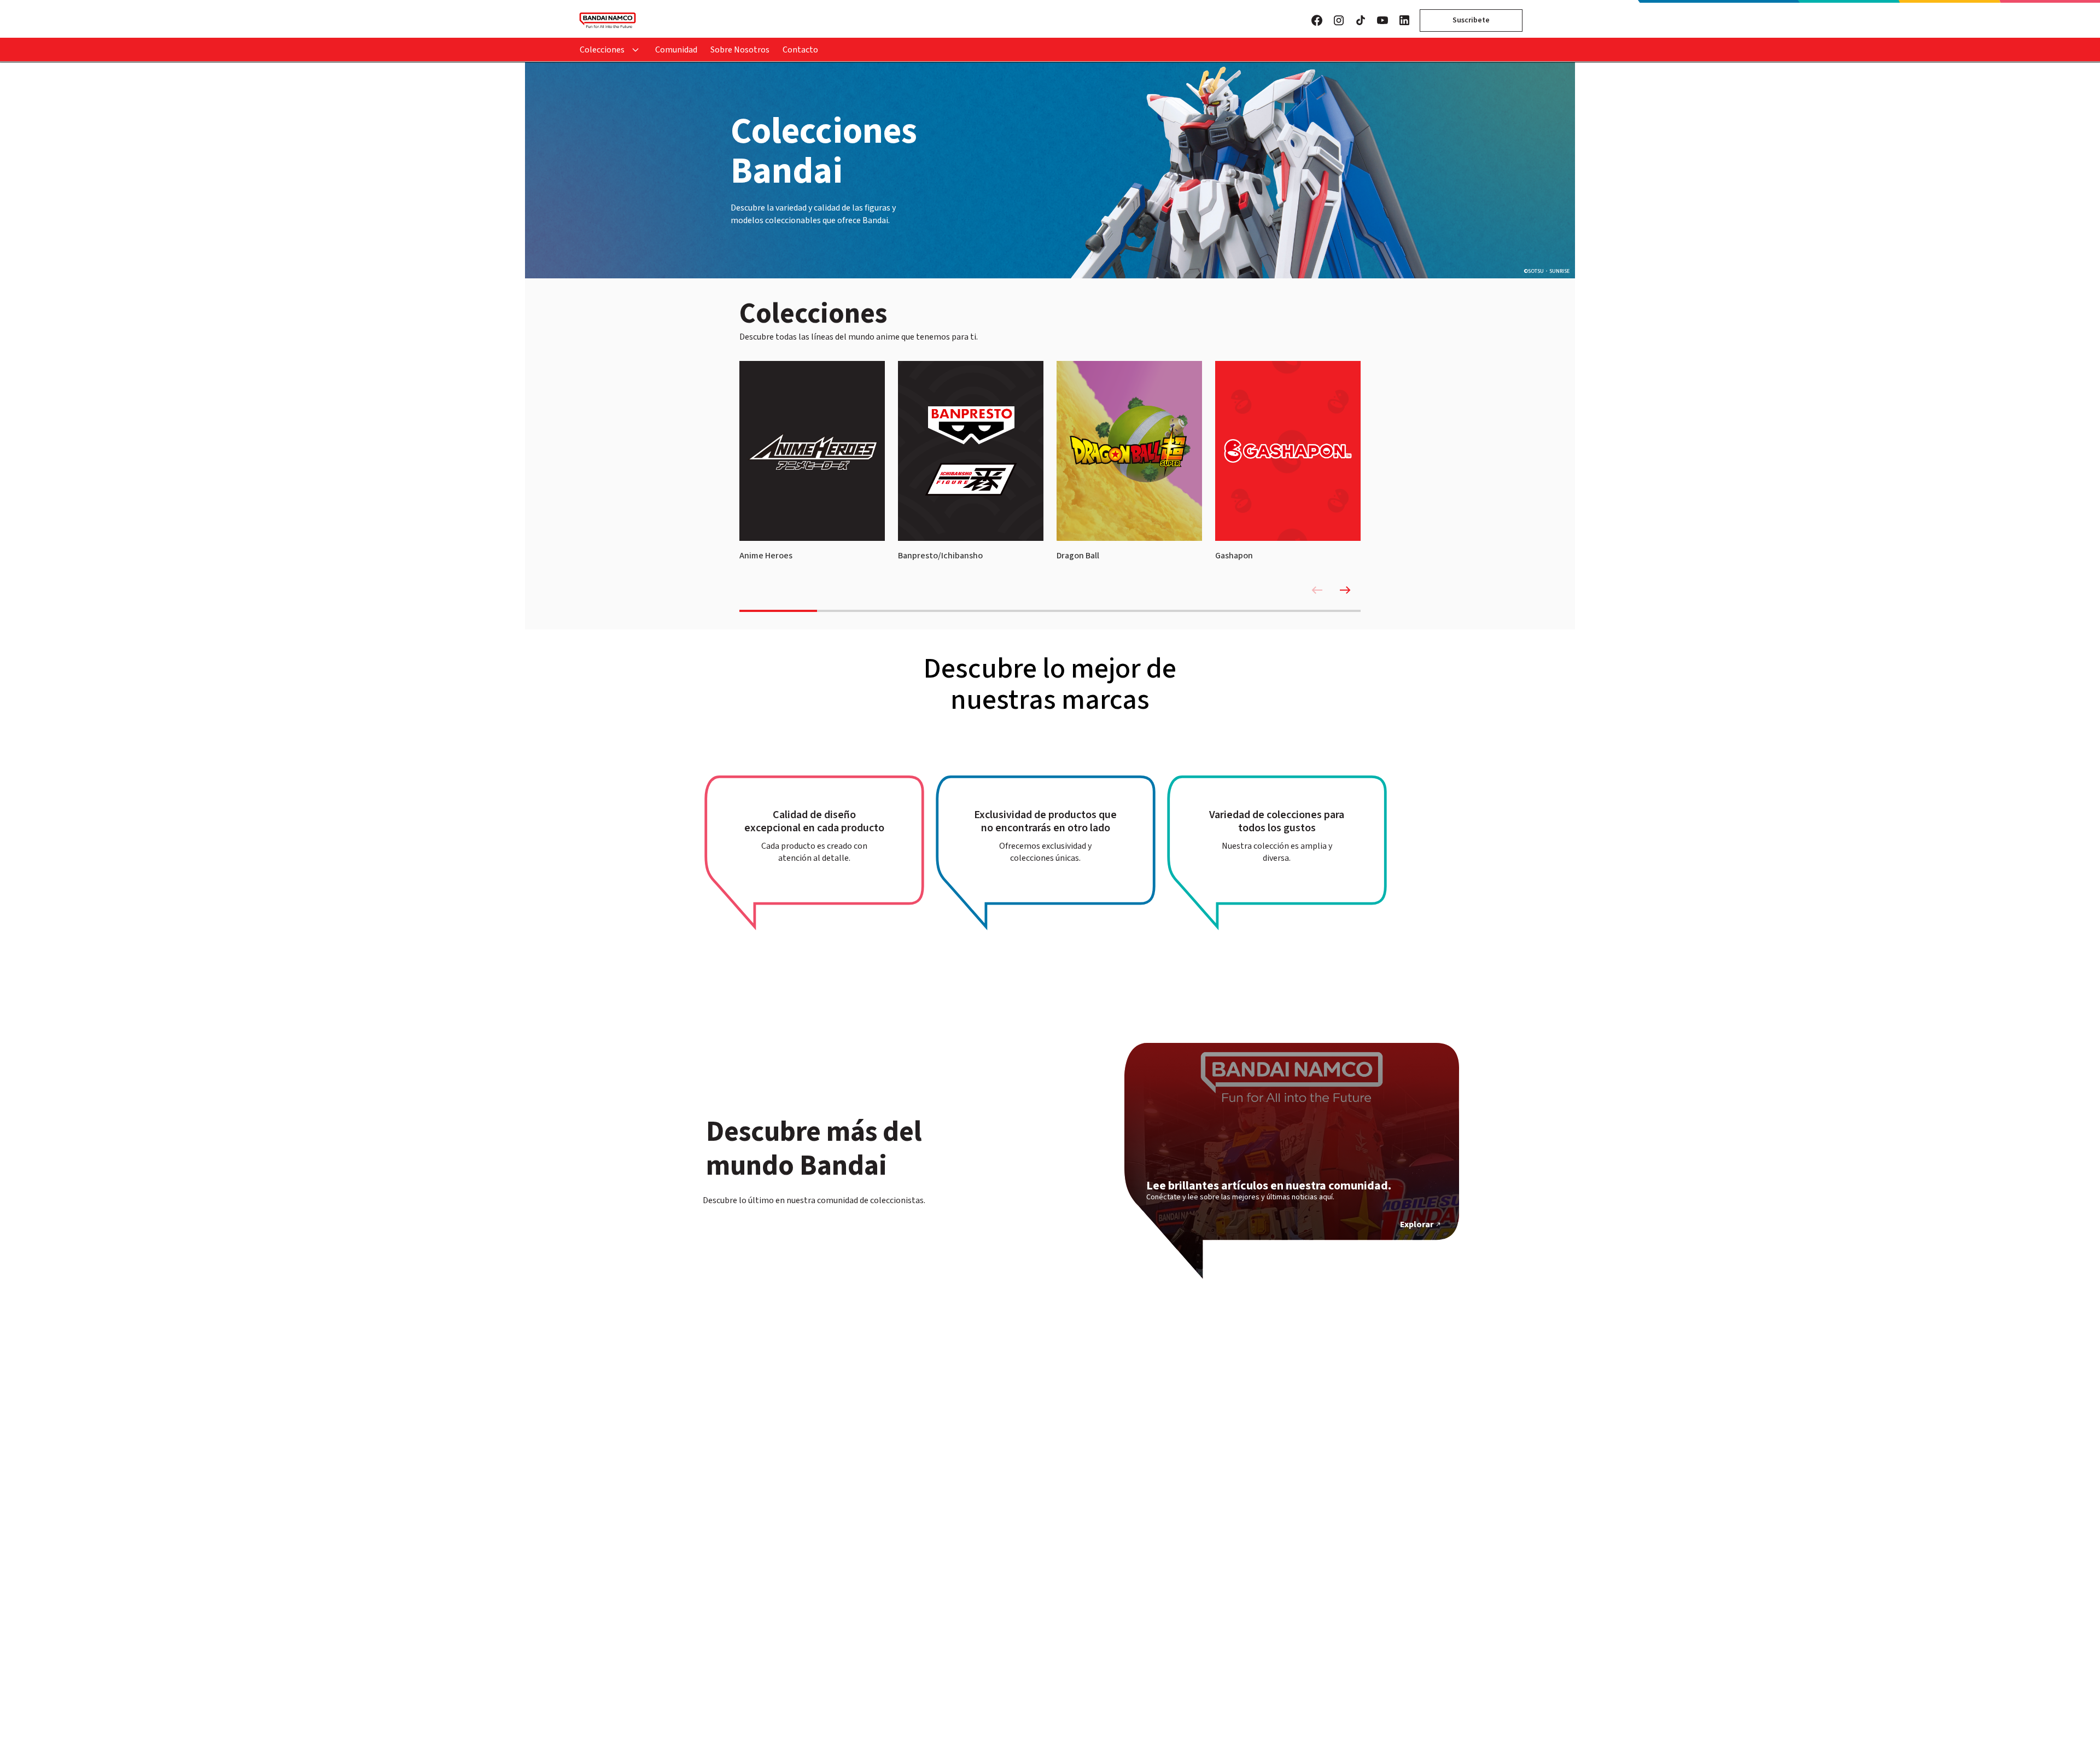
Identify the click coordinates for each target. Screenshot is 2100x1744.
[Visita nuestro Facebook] (1317, 20)
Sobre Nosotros (740, 50)
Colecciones (602, 50)
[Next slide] (1345, 590)
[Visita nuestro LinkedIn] (1404, 20)
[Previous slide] (1317, 590)
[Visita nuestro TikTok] (1361, 20)
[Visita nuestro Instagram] (1339, 20)
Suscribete (1471, 20)
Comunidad (676, 50)
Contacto (800, 50)
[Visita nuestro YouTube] (1382, 20)
